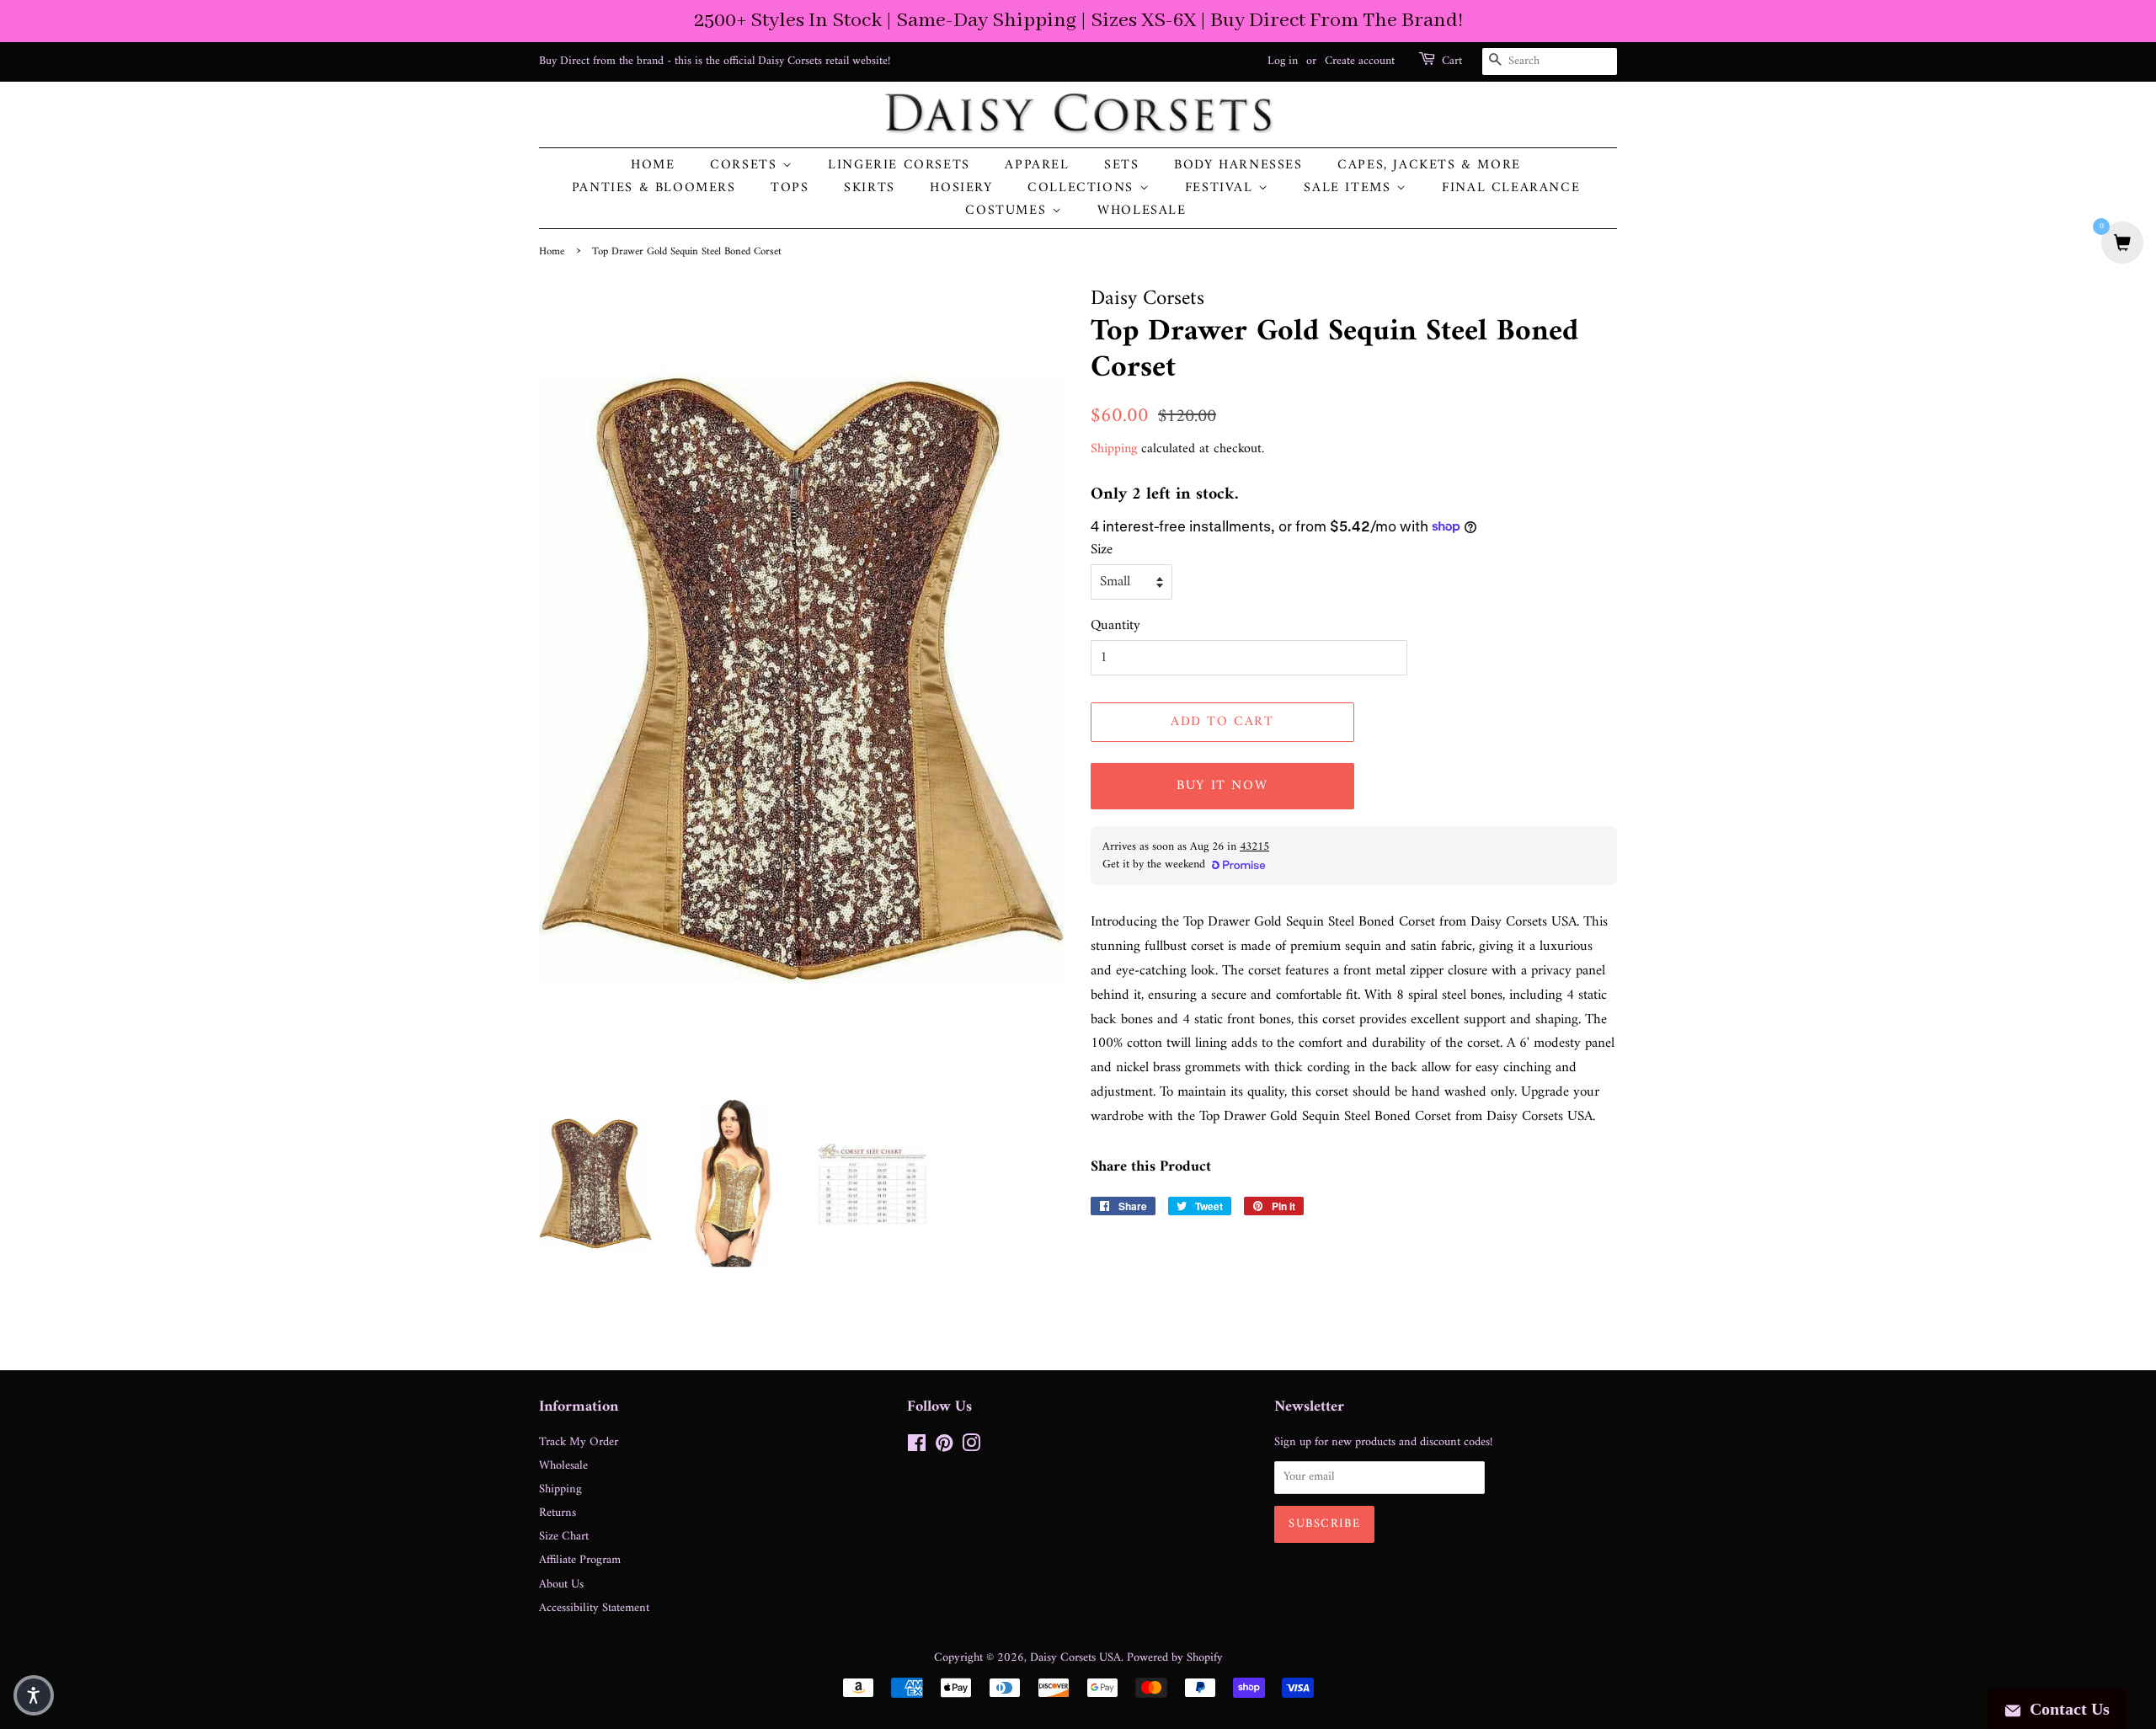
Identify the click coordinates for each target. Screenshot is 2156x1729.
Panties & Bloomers (654, 188)
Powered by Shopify (1175, 1658)
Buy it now (1222, 786)
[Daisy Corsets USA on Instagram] (971, 1447)
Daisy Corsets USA (1075, 1658)
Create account (1360, 61)
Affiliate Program (580, 1560)
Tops (790, 188)
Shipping (1114, 449)
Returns (558, 1513)
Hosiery (961, 188)
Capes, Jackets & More (1429, 165)
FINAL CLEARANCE (1511, 188)
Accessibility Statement (594, 1608)
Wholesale (1142, 211)
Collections (1083, 188)
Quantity (1115, 626)
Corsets (746, 165)
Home (653, 165)
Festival (1222, 188)
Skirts (870, 188)
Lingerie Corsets (899, 165)
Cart (1452, 61)
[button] (34, 1695)
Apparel (1037, 165)
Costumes (1008, 211)
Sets (1121, 165)
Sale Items (1350, 188)
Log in (1283, 61)
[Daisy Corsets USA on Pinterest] (944, 1447)
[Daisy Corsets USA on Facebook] (917, 1447)
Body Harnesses (1238, 165)
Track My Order (579, 1442)
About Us (561, 1585)
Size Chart (564, 1537)
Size (1102, 550)
